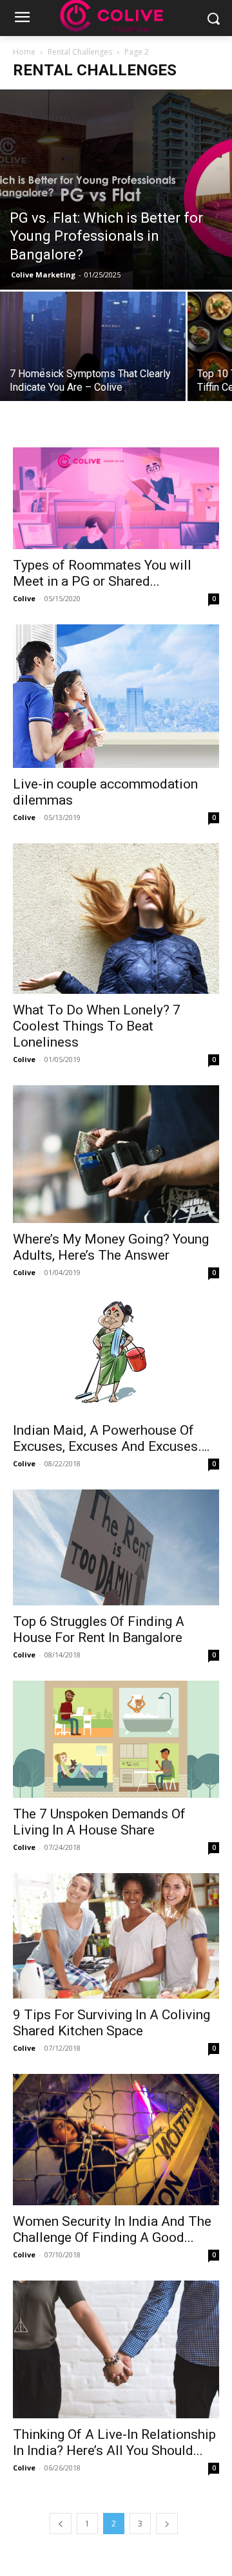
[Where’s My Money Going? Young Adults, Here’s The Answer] (116, 1154)
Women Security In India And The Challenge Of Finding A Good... (112, 2229)
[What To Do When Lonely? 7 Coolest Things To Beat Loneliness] (116, 919)
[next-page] (167, 2524)
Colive (24, 598)
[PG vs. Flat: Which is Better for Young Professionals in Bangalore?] (116, 190)
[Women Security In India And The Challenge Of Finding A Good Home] (116, 2140)
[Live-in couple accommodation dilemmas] (116, 696)
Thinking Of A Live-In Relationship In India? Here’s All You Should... (114, 2442)
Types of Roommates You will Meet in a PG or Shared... (102, 573)
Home (24, 52)
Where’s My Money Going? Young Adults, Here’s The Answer (111, 1247)
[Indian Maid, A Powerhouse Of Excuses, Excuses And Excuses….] (116, 1356)
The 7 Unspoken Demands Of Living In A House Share (99, 1822)
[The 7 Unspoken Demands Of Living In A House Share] (116, 1739)
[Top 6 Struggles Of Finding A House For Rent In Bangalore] (116, 1547)
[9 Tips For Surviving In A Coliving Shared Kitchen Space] (116, 1936)
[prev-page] (61, 2524)
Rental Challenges (80, 52)
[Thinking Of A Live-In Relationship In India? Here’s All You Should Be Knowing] (116, 2349)
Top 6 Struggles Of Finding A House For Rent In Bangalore (99, 1629)
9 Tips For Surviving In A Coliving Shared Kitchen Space (111, 2023)
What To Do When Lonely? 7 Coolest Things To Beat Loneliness (97, 1026)
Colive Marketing (43, 275)
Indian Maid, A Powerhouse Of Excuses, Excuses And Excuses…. (111, 1438)
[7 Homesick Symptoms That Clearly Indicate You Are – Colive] (93, 361)
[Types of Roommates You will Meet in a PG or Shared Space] (116, 498)
